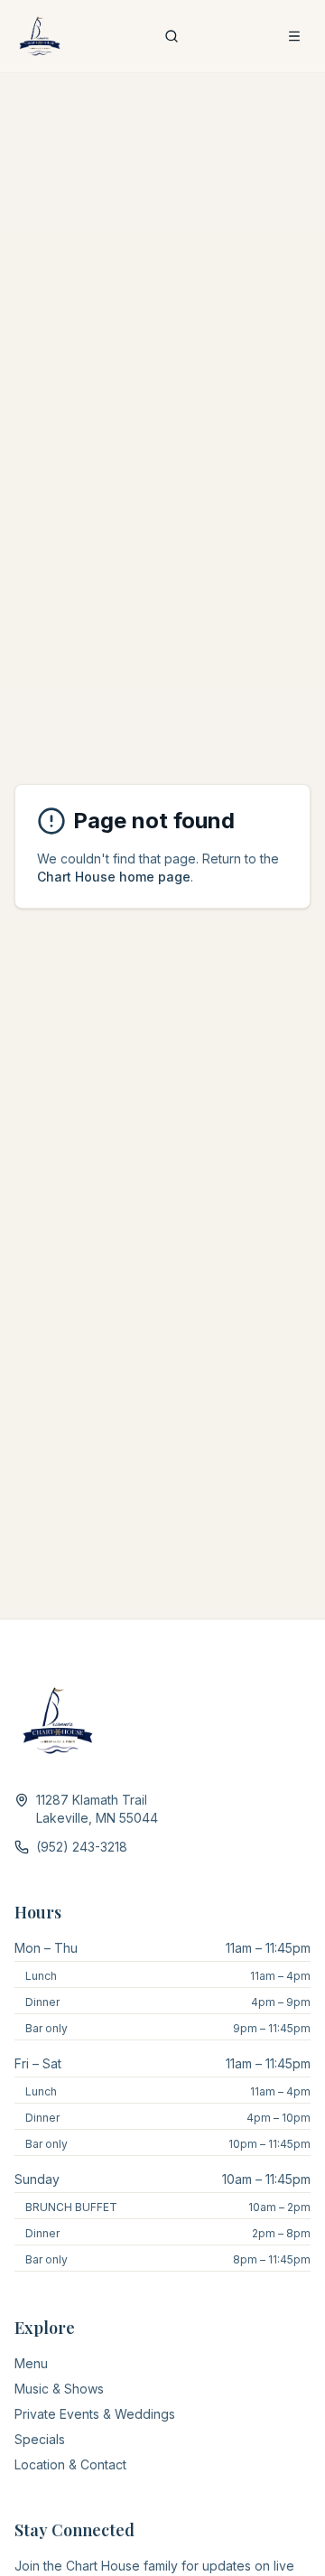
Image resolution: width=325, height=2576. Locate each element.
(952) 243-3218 (82, 1847)
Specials (40, 2439)
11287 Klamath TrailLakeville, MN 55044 (97, 1809)
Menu (31, 2363)
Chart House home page (114, 877)
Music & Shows (59, 2389)
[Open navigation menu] (294, 36)
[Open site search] (172, 36)
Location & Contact (70, 2464)
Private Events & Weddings (95, 2414)
